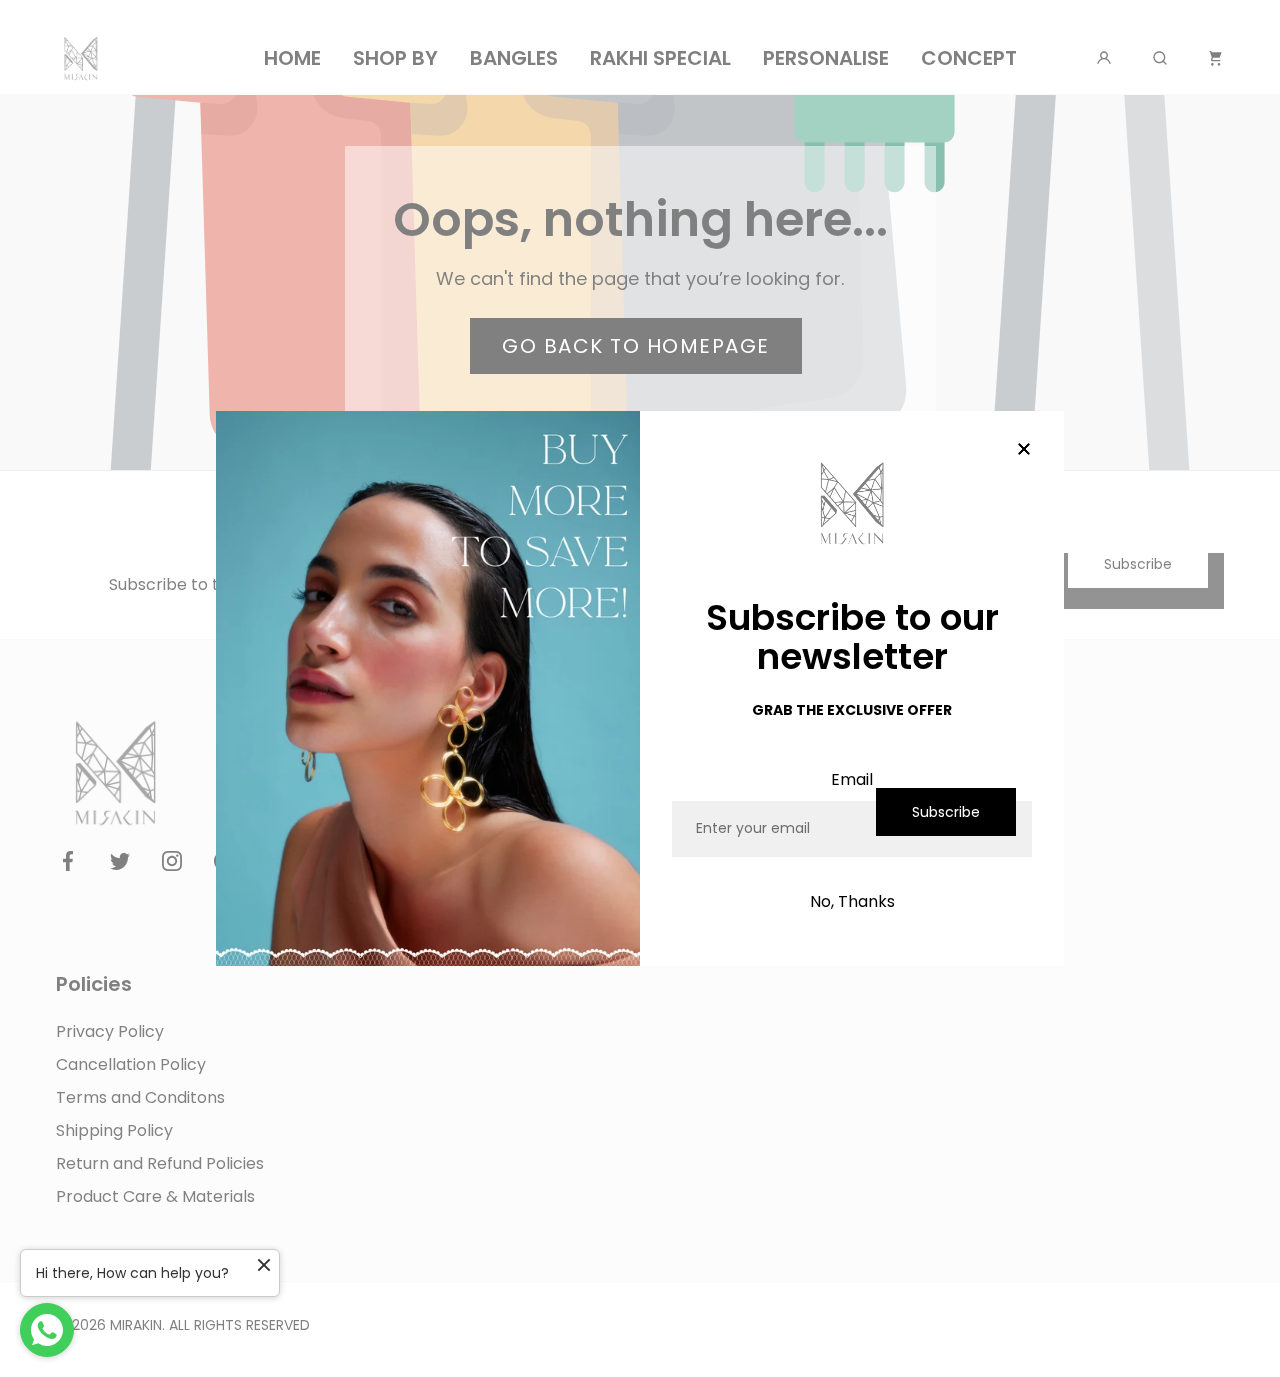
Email (852, 779)
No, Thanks (852, 901)
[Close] (1024, 451)
